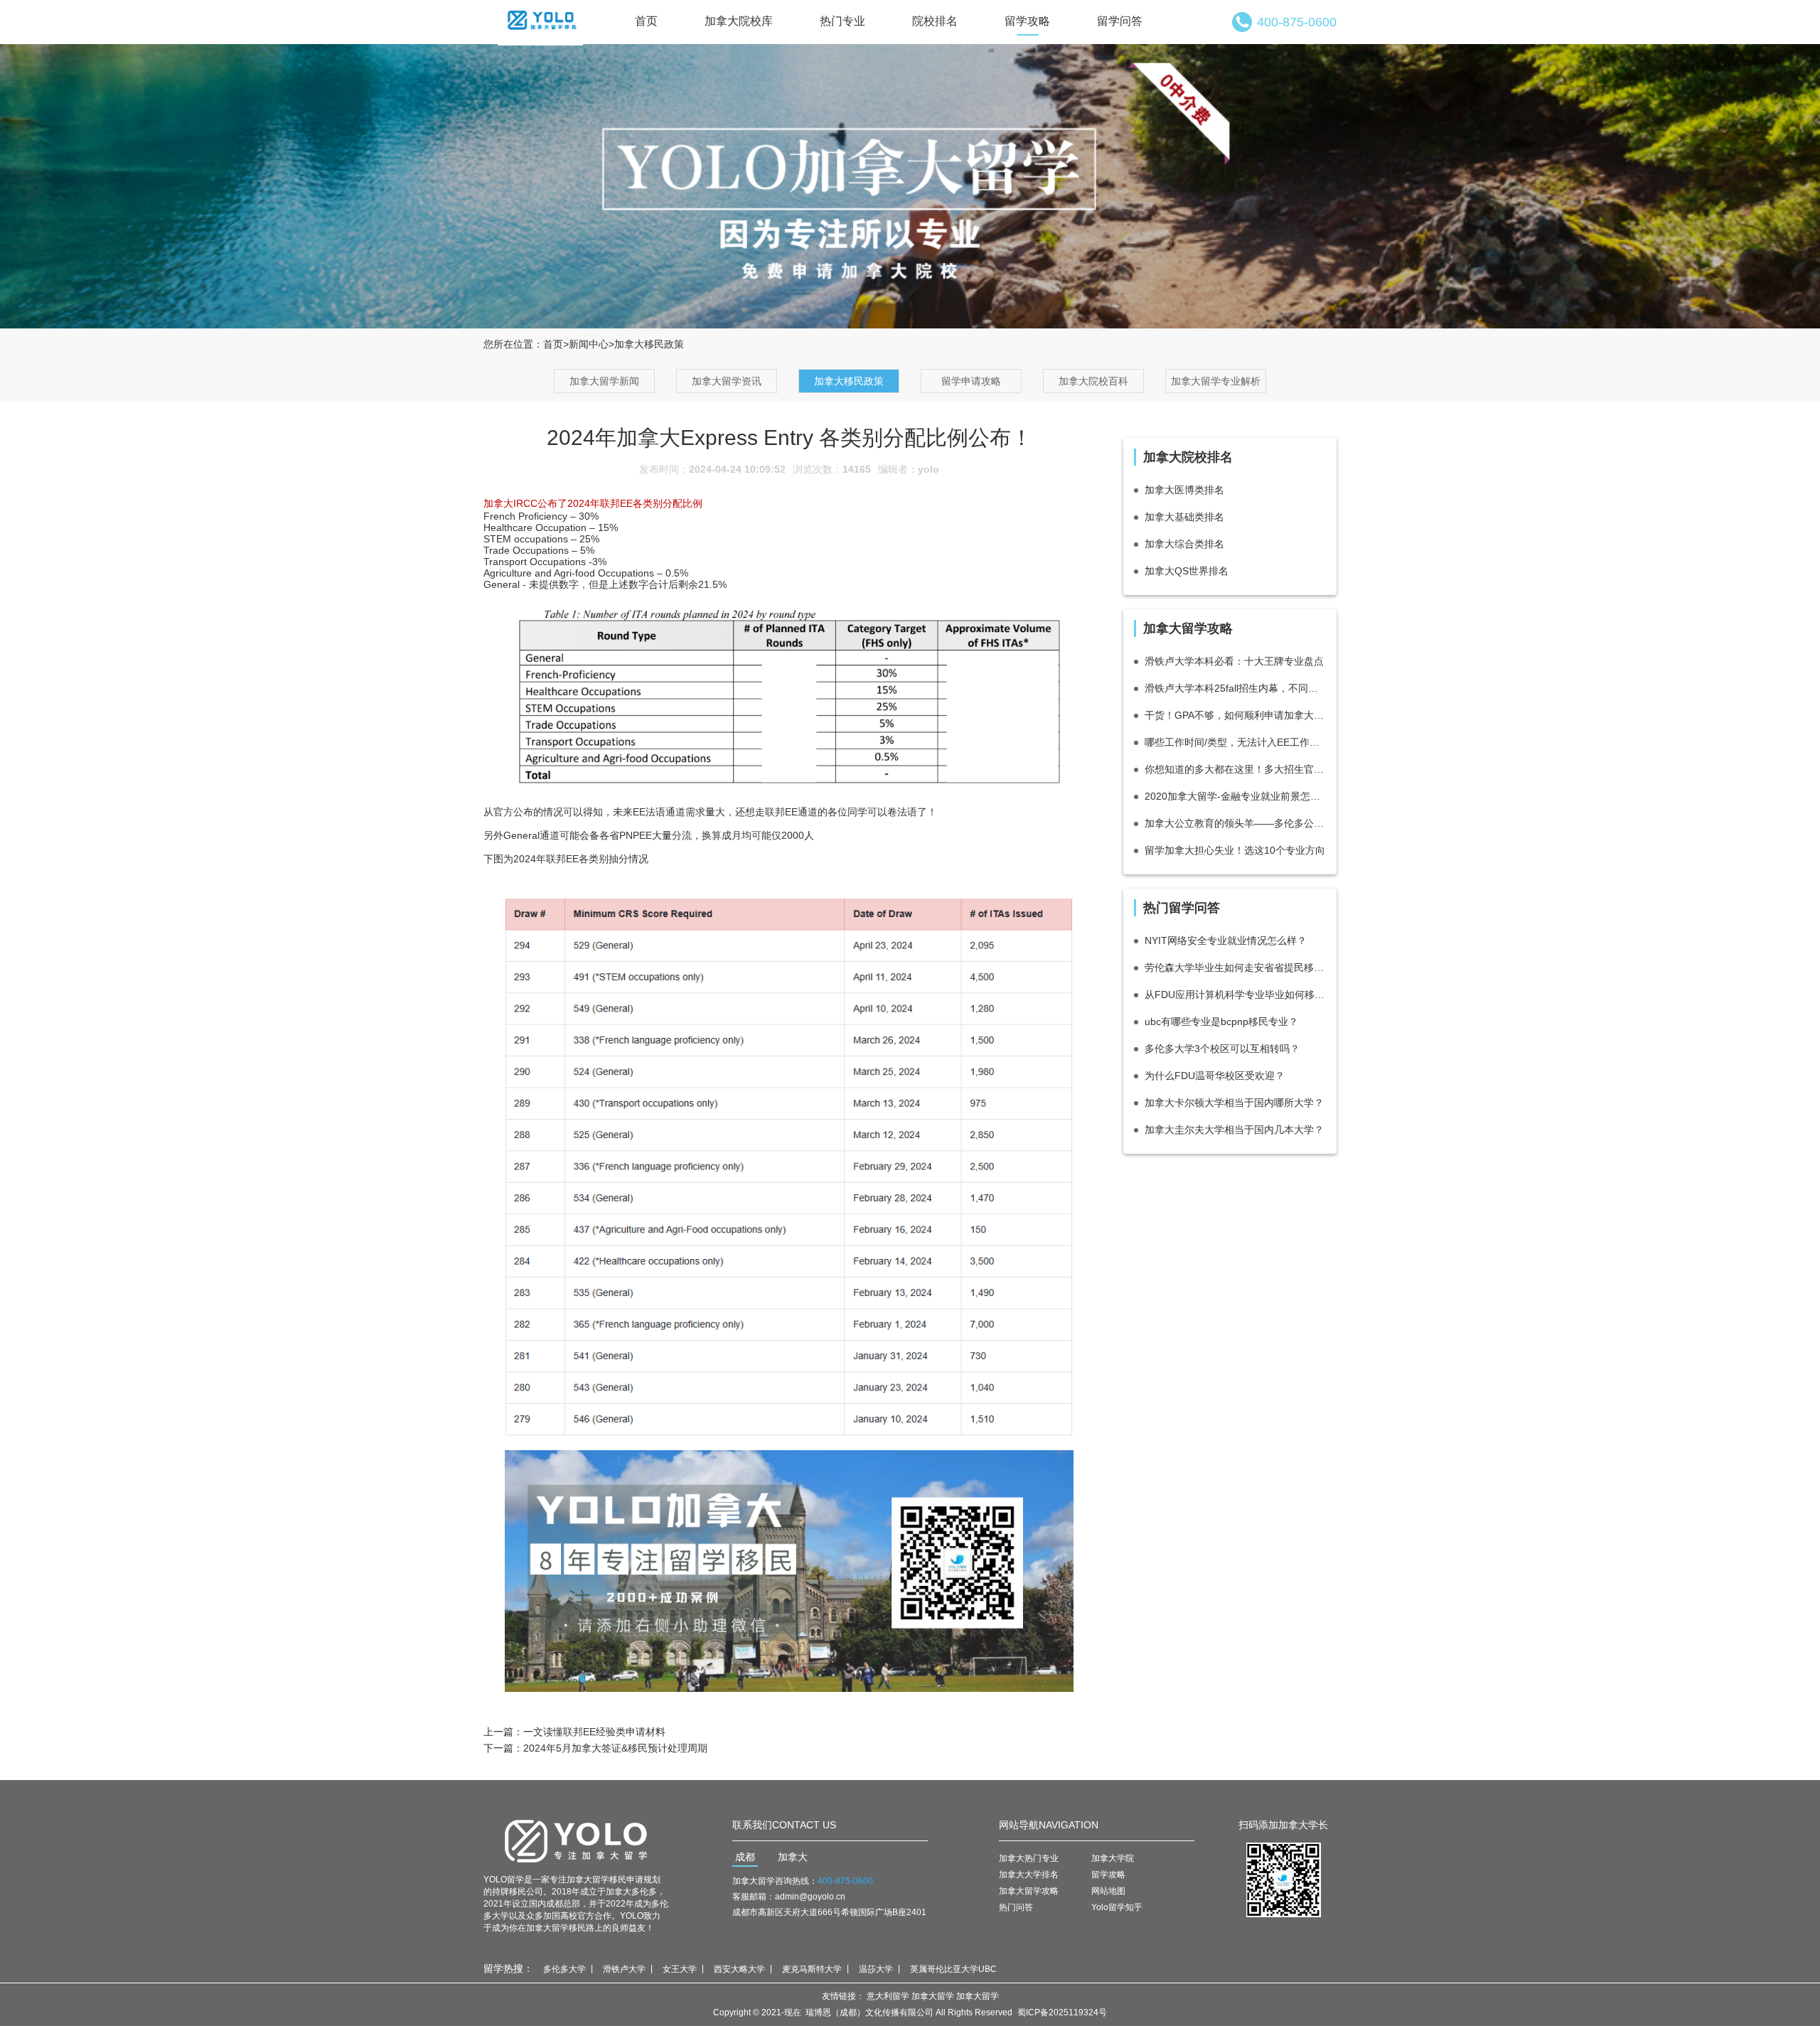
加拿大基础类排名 (1184, 517)
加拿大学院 (1113, 1858)
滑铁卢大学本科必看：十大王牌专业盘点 (1234, 661)
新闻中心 (589, 344)
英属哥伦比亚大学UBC (953, 1969)
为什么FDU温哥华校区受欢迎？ (1215, 1076)
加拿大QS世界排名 (1187, 571)
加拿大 (793, 1857)
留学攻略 (1027, 21)
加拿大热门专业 (1029, 1858)
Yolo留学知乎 (1117, 1907)
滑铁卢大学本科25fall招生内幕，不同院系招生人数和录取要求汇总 (1235, 688)
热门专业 (842, 21)
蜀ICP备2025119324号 (1062, 2012)
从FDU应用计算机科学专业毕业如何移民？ (1235, 995)
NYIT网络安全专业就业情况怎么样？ (1226, 940)
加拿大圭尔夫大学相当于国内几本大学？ (1234, 1130)
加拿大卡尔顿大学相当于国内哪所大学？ (1234, 1103)
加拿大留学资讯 (727, 381)
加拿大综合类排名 (1184, 544)
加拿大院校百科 (1093, 381)
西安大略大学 (739, 1969)
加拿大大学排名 (1029, 1875)
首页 (646, 21)
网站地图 (1108, 1891)
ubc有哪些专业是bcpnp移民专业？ (1221, 1022)
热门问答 (1016, 1907)
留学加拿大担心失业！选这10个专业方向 (1235, 850)
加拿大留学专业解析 (1216, 381)
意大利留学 (888, 1996)
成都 (745, 1857)
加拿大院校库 (739, 21)
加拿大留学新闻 (604, 381)
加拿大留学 (933, 1996)
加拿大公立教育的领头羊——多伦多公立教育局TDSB (1235, 823)
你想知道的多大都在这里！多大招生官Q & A (1235, 769)
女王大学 (680, 1969)
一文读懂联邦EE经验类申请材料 (594, 1732)
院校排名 (935, 21)
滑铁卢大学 (624, 1969)
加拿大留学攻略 (1029, 1891)
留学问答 (1120, 21)
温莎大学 (876, 1969)
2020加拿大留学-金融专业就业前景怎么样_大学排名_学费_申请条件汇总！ (1235, 796)
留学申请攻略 (971, 381)
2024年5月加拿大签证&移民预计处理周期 (615, 1748)
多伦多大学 (564, 1969)
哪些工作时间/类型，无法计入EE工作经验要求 (1235, 742)
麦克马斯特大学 (812, 1969)
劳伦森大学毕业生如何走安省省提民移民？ (1235, 968)
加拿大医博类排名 (1184, 490)
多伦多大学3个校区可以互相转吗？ (1222, 1049)
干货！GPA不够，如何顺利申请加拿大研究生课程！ (1235, 715)
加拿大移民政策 (849, 381)
